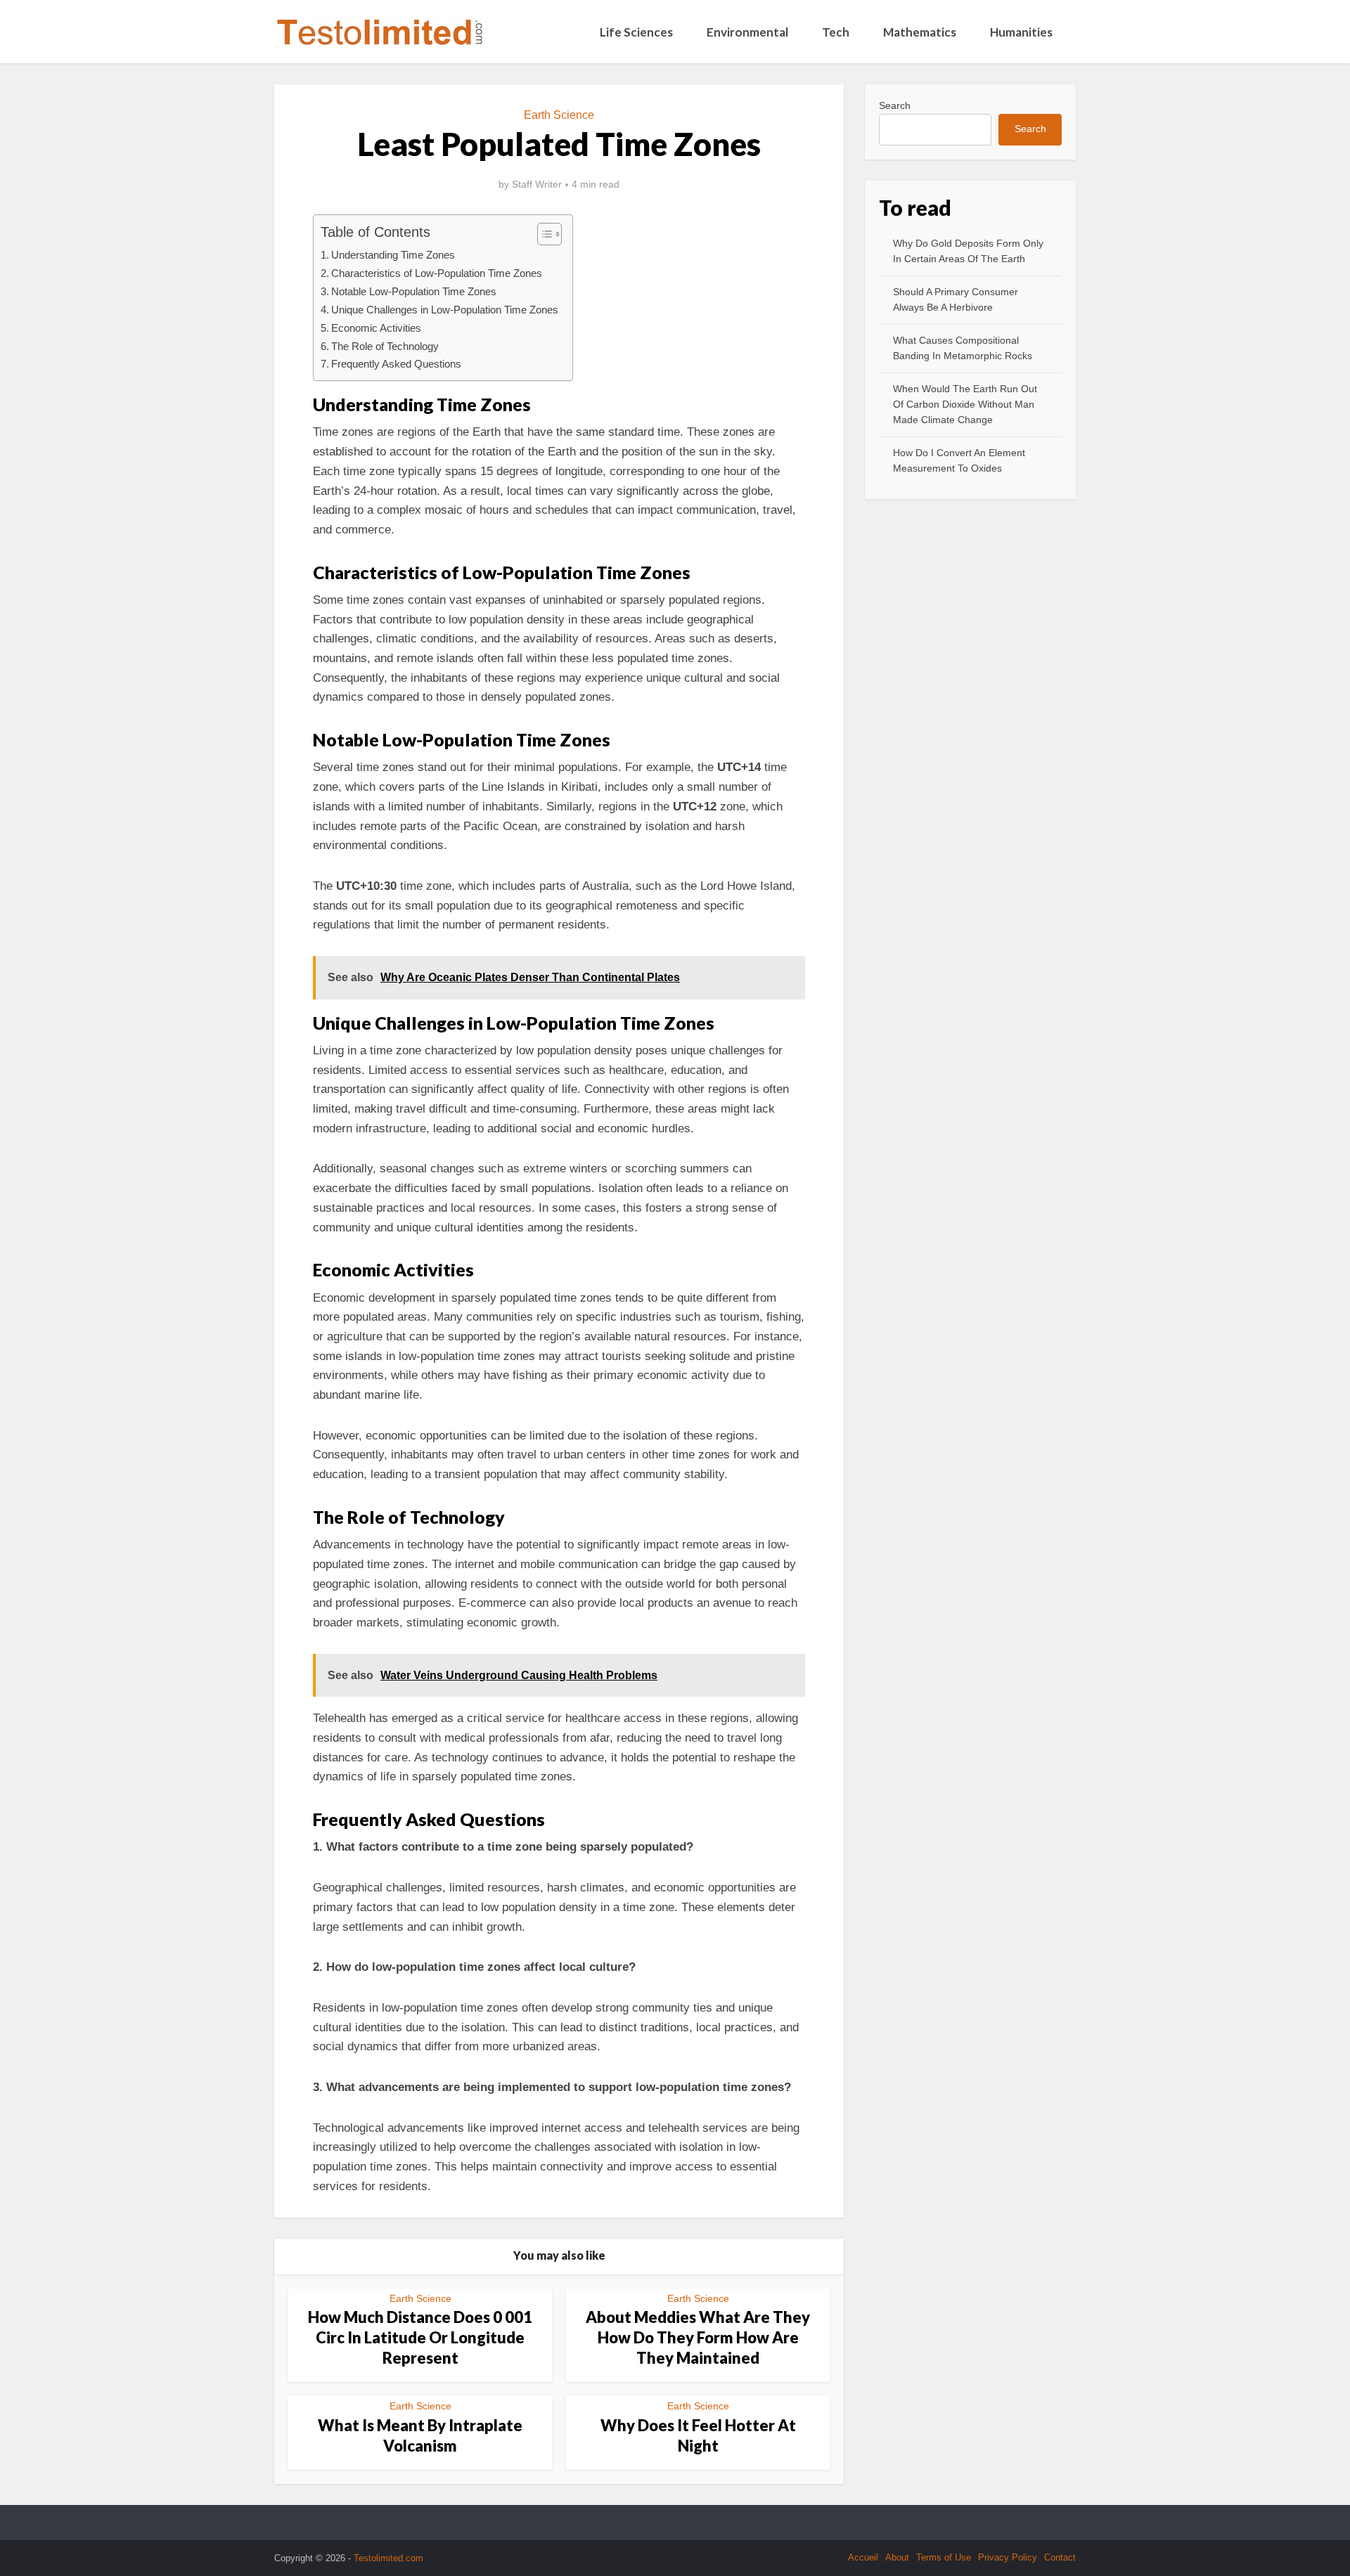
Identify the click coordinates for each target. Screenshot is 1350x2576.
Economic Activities (376, 328)
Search (895, 105)
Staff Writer (537, 184)
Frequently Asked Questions (396, 364)
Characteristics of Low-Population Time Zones (437, 273)
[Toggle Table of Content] (542, 234)
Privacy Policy (1008, 2557)
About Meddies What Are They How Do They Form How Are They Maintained (698, 2337)
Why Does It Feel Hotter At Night (698, 2435)
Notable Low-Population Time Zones (414, 291)
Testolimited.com (388, 2558)
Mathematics (920, 32)
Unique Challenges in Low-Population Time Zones (445, 310)
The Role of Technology (385, 346)
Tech (836, 32)
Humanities (1021, 32)
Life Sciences (636, 32)
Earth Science (559, 115)
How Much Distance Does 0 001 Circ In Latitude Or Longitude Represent (420, 2337)
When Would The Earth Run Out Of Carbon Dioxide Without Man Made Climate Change (965, 404)
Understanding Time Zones (393, 255)
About (897, 2557)
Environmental (747, 32)
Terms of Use (944, 2557)
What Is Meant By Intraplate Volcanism (420, 2435)
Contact (1060, 2557)
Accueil (863, 2557)
